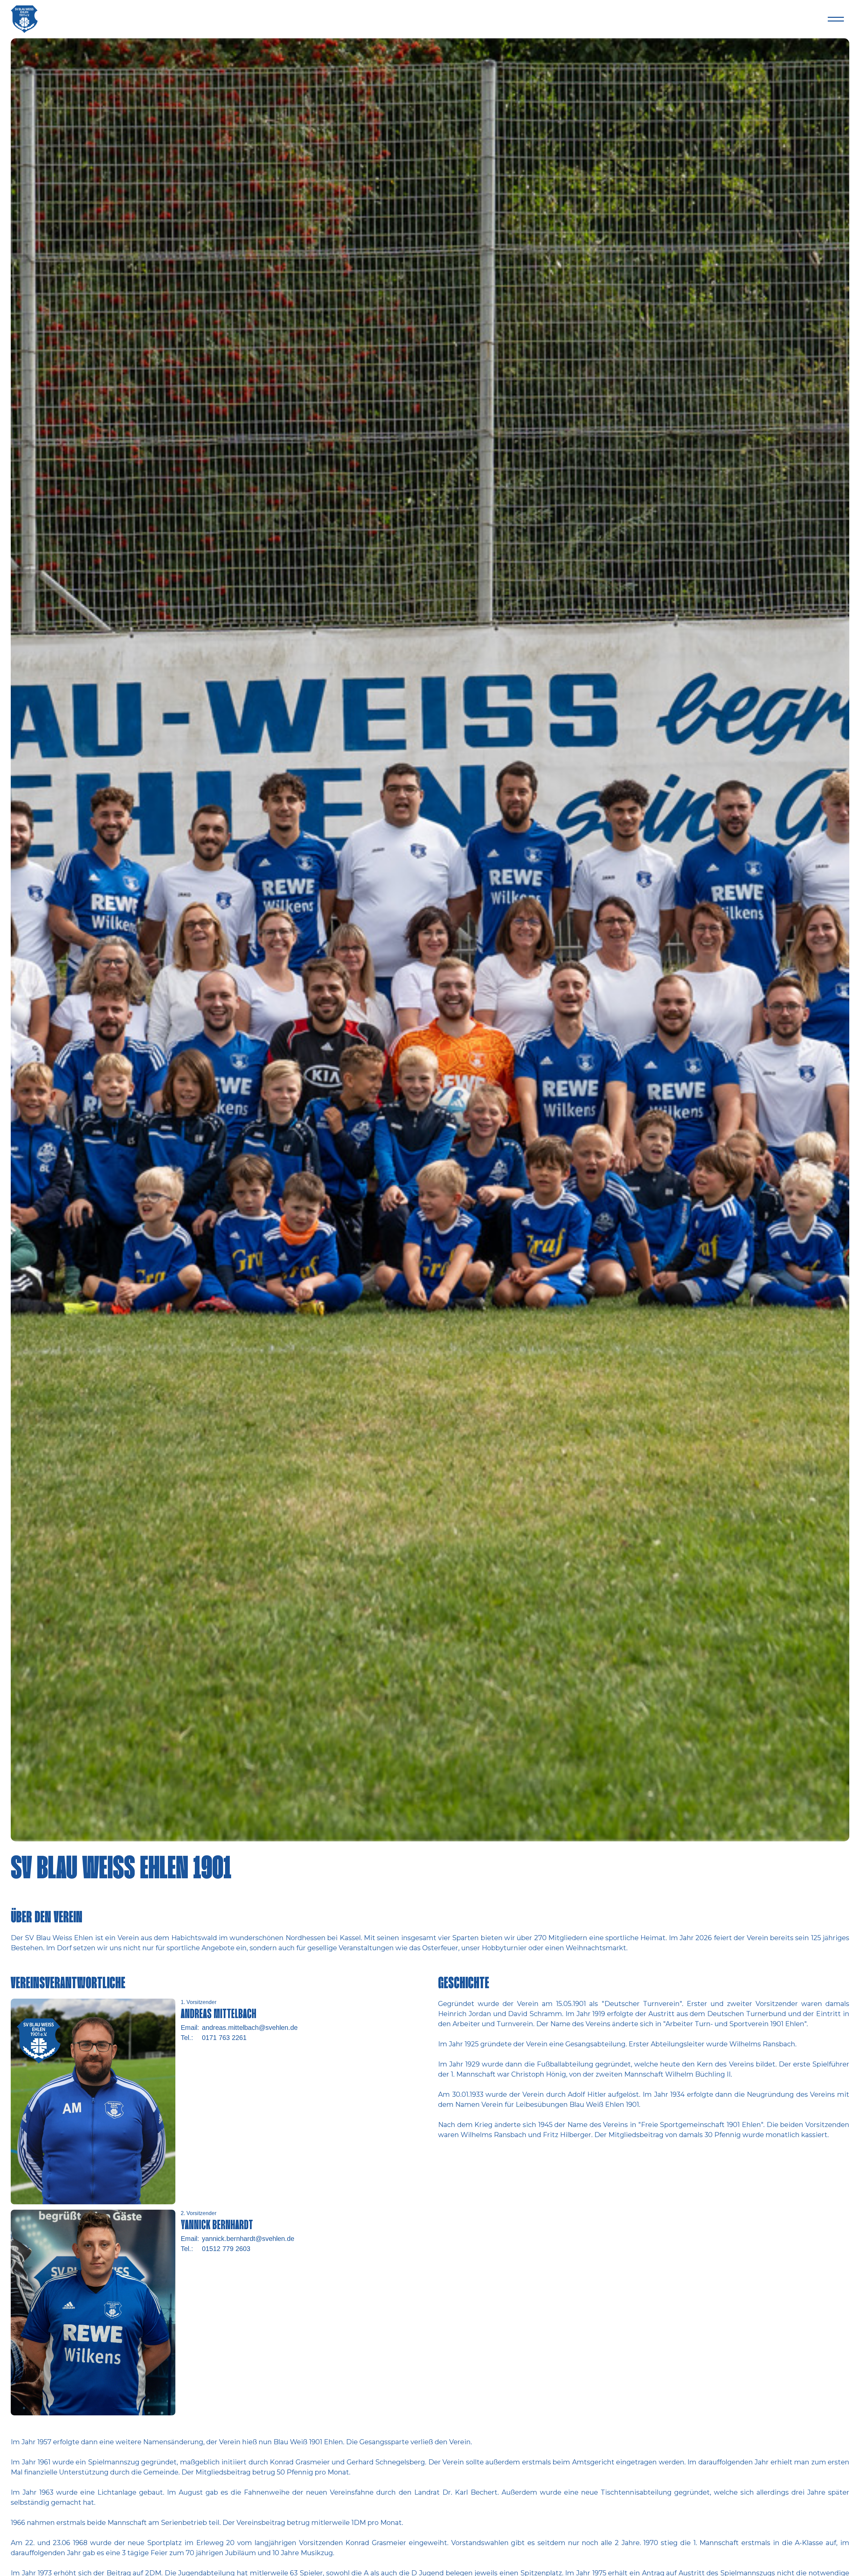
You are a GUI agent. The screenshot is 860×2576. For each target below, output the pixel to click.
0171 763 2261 (224, 2038)
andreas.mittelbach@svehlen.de (250, 2028)
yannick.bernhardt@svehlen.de (248, 2239)
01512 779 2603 (226, 2249)
